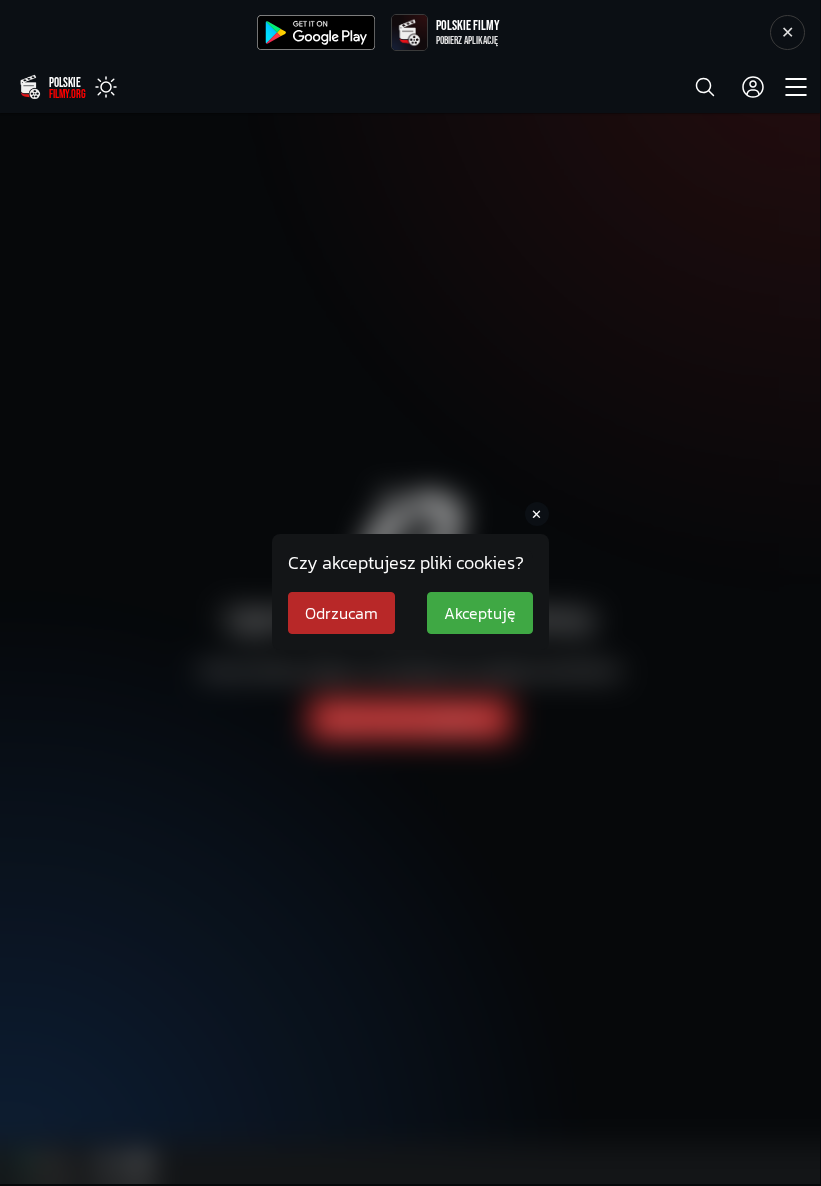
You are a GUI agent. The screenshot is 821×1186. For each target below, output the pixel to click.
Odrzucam (341, 613)
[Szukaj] (705, 87)
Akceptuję (480, 613)
